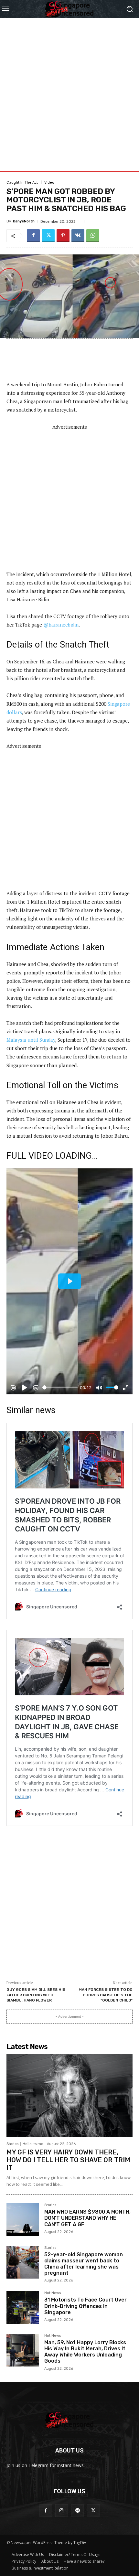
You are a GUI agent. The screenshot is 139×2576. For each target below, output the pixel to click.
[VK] (78, 236)
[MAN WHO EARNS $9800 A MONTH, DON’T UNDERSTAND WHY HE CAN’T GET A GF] (23, 2220)
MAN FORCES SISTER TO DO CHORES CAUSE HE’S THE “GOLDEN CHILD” (106, 1995)
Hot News (53, 2293)
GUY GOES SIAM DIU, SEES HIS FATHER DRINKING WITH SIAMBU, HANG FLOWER (36, 1995)
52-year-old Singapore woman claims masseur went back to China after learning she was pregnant (84, 2264)
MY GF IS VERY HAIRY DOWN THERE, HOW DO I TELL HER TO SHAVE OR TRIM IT (68, 2160)
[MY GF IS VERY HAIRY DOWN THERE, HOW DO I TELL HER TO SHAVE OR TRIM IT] (69, 2096)
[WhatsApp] (93, 236)
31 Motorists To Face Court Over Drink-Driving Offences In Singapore (86, 2306)
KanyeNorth (24, 221)
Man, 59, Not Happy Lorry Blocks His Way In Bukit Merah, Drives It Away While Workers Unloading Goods (85, 2352)
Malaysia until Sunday (31, 1040)
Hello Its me (33, 2144)
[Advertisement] (69, 87)
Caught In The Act (22, 182)
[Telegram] (77, 2511)
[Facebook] (33, 236)
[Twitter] (48, 236)
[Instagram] (62, 2511)
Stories (12, 2144)
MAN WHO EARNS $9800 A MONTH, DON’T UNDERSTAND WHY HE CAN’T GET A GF (87, 2218)
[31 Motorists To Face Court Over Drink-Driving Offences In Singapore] (23, 2308)
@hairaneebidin (61, 625)
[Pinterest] (63, 236)
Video (49, 182)
